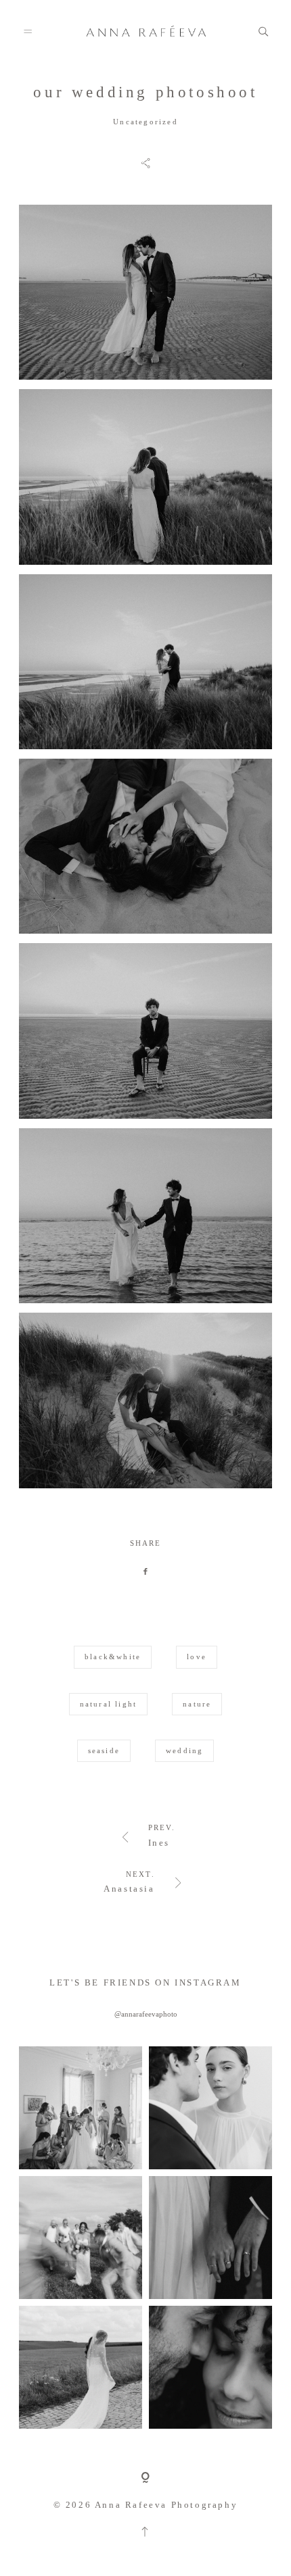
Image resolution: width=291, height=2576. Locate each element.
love (197, 1657)
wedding (184, 1750)
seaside (104, 1750)
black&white (113, 1657)
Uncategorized (145, 122)
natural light (109, 1704)
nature (197, 1704)
